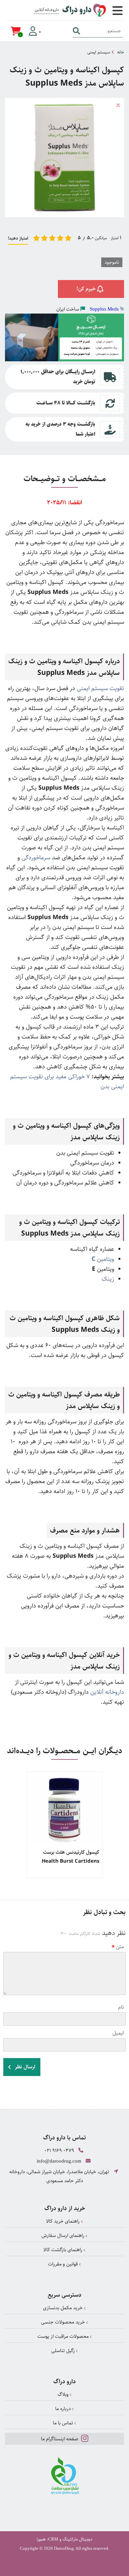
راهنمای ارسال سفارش (64, 2235)
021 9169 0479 (59, 2150)
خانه (121, 52)
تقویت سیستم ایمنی (100, 688)
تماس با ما (64, 2423)
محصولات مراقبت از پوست (64, 2336)
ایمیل (118, 2033)
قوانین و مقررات (64, 2264)
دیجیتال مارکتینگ (77, 2539)
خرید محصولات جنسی (64, 2322)
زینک (108, 1279)
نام (121, 2007)
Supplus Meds (104, 309)
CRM (53, 2539)
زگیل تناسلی (64, 2351)
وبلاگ (64, 2394)
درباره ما (64, 2409)
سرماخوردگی (36, 858)
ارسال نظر (24, 2067)
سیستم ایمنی (99, 52)
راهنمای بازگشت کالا (64, 2250)
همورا (41, 2539)
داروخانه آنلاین (107, 1692)
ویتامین (103, 1259)
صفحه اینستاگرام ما (60, 2439)
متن (120, 1947)
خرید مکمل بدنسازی (64, 2308)
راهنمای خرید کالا (64, 2221)
